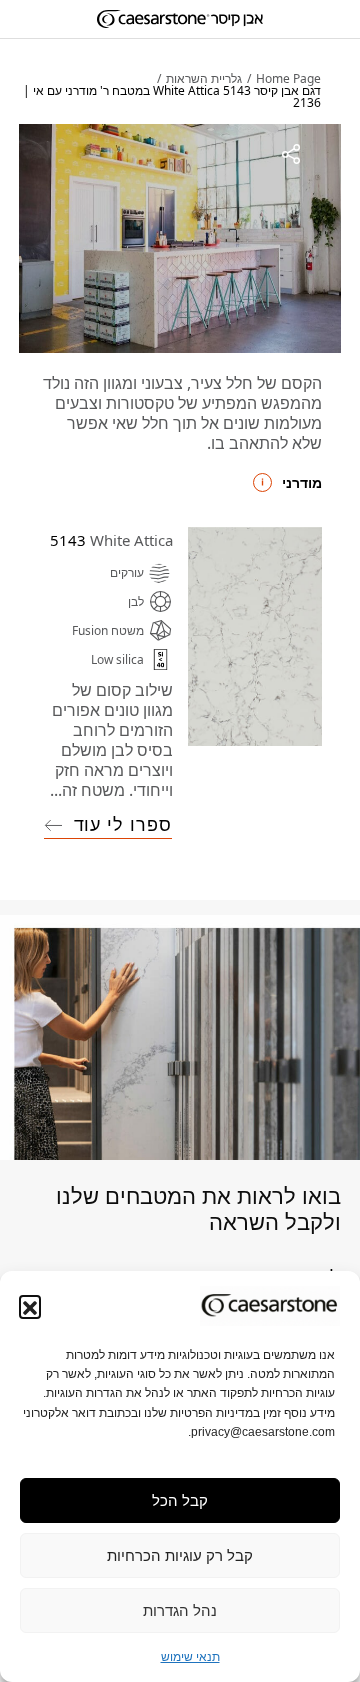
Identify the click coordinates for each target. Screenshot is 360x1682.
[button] (30, 1306)
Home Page (288, 79)
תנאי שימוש (190, 1656)
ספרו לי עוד (123, 824)
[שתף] (291, 154)
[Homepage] (180, 19)
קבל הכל (180, 1500)
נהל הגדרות (180, 1610)
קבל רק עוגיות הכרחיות (180, 1555)
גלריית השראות (204, 79)
